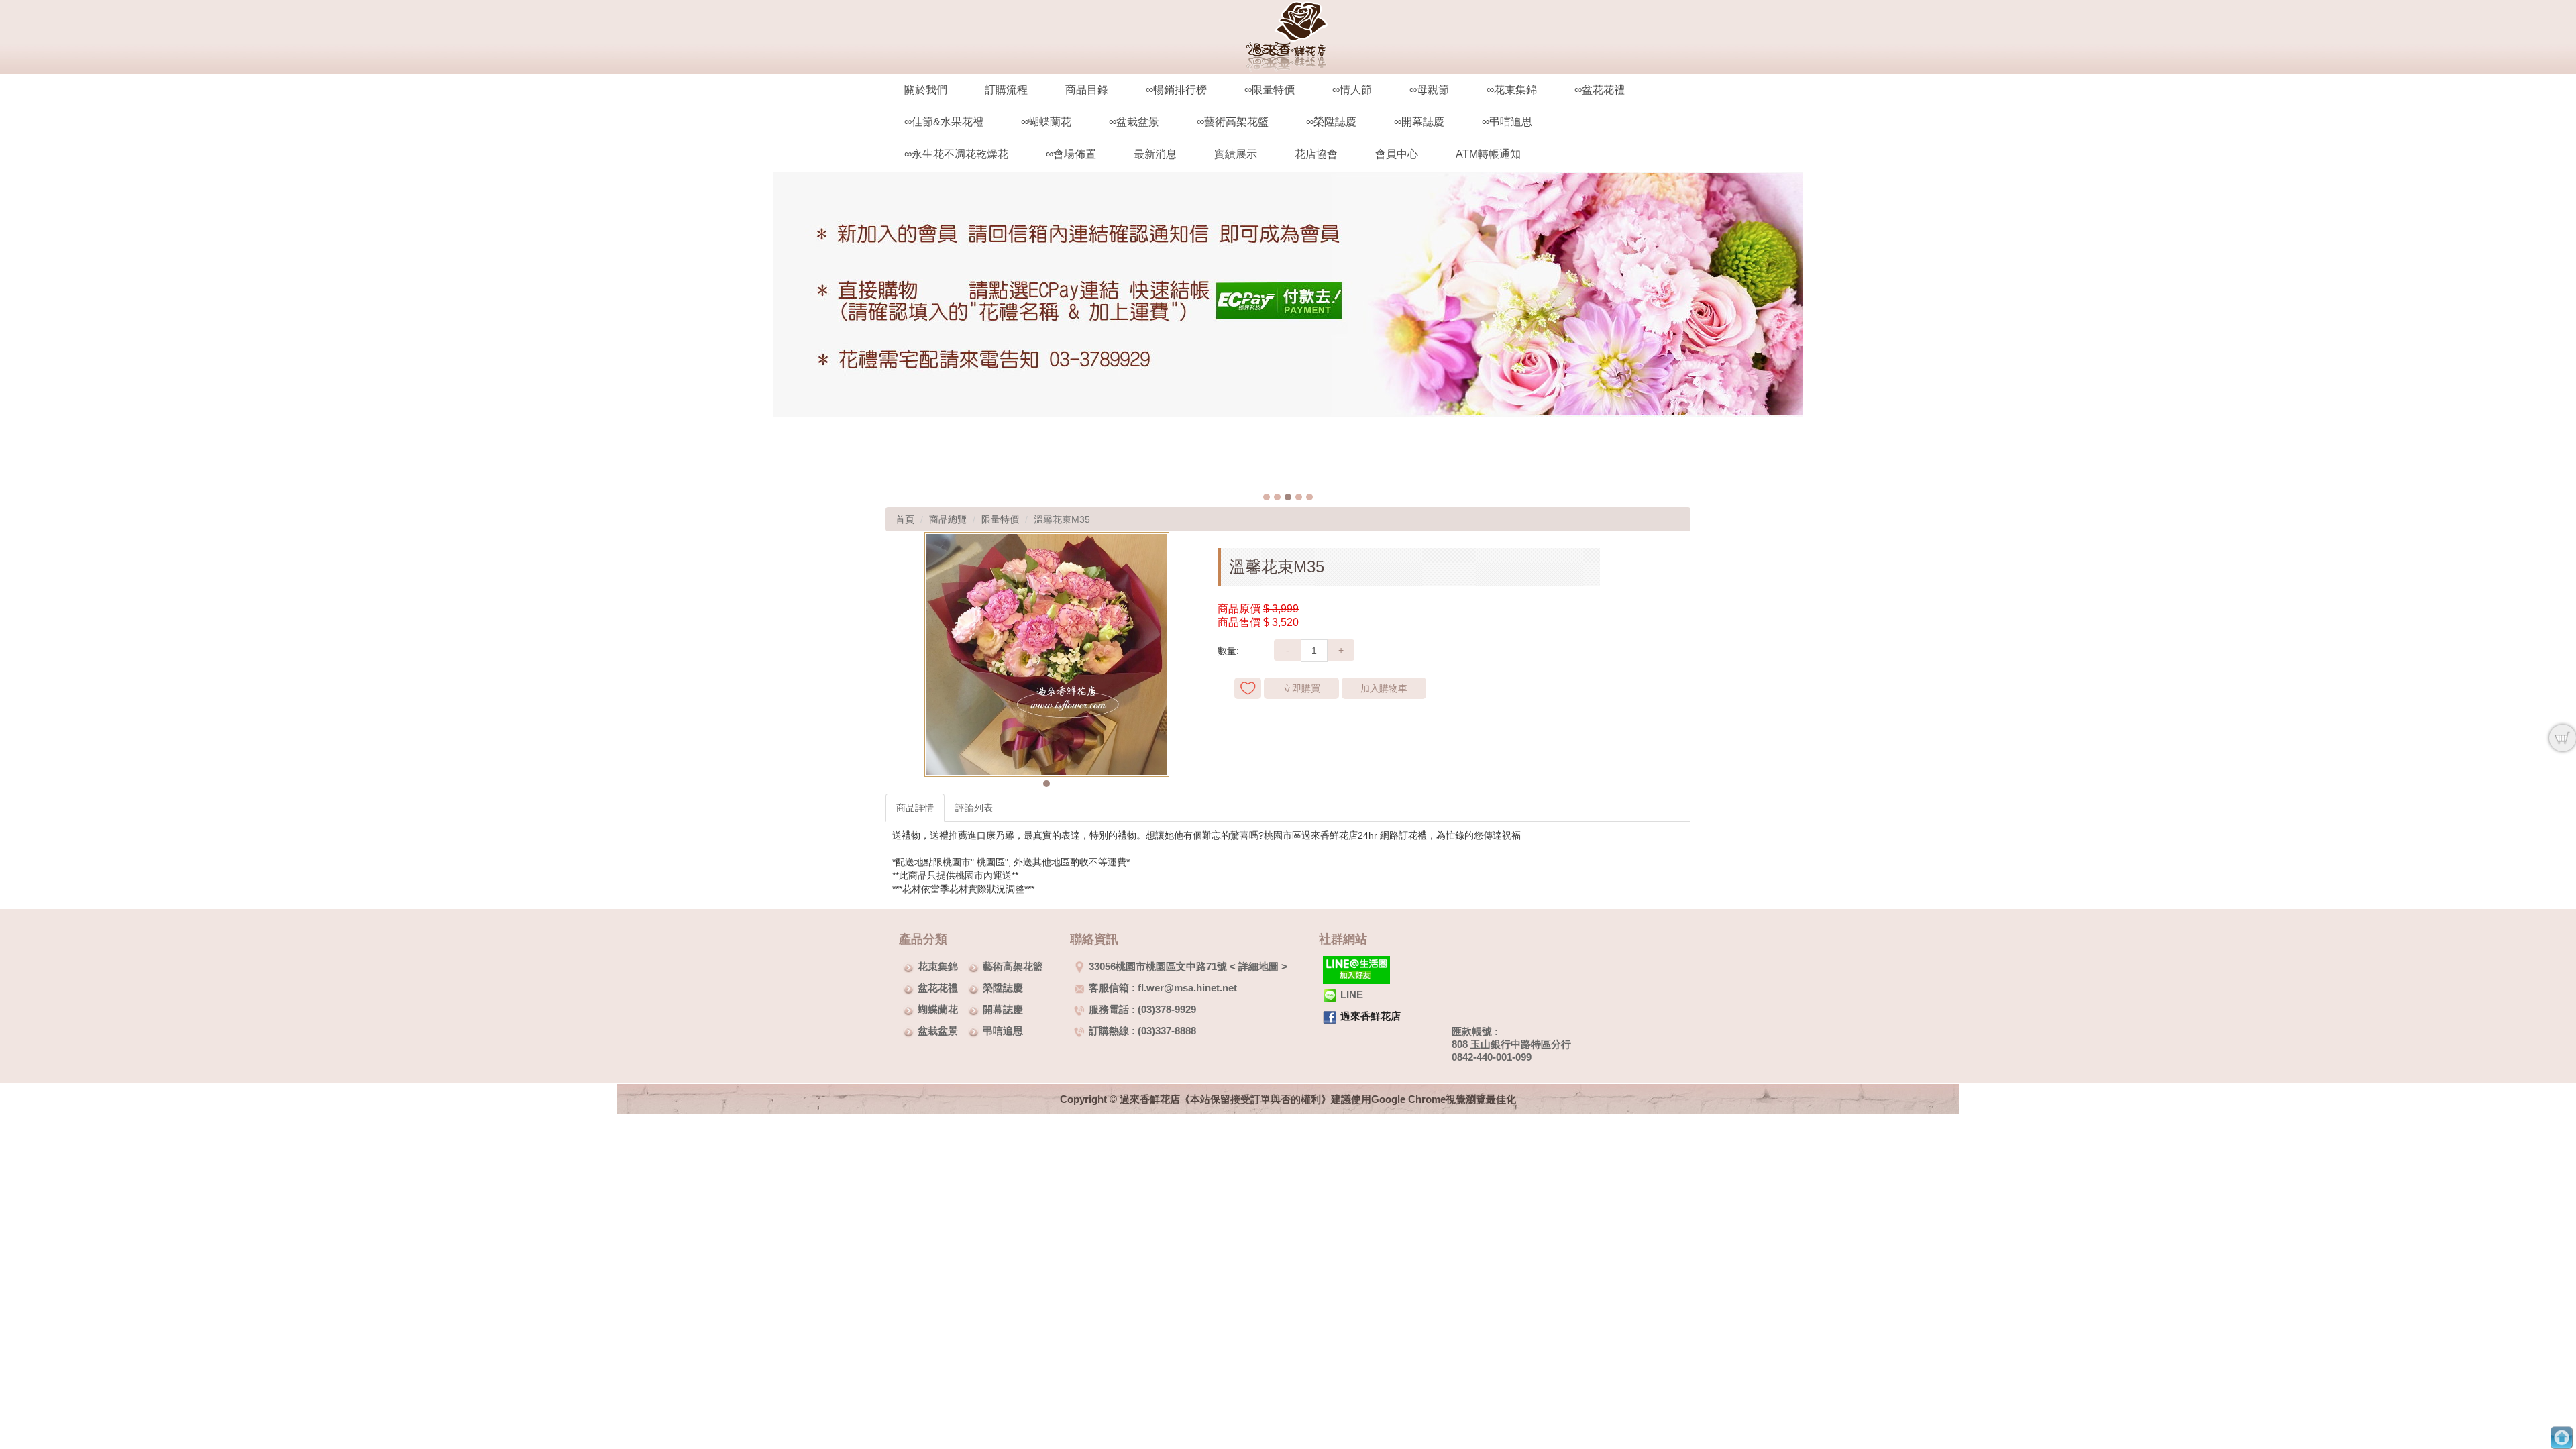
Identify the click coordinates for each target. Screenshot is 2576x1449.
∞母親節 (1429, 90)
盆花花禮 (938, 988)
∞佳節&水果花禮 (944, 122)
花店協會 (1316, 154)
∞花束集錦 (1512, 90)
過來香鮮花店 (1371, 1016)
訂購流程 (1006, 90)
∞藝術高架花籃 (1233, 122)
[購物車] (2563, 738)
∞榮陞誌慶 (1331, 122)
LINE (1352, 995)
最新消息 (1155, 154)
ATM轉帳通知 (1488, 154)
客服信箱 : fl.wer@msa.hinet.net (1163, 988)
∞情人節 (1352, 90)
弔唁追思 (1003, 1031)
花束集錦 (938, 966)
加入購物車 (1384, 688)
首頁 (905, 519)
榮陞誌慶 (1003, 988)
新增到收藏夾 (1248, 688)
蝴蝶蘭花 (938, 1009)
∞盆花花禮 (1600, 90)
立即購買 (1301, 688)
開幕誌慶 (1003, 1009)
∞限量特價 (1270, 90)
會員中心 (1397, 154)
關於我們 (926, 90)
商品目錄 (1087, 90)
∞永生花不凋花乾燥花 (956, 154)
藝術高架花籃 (1013, 966)
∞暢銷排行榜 (1176, 90)
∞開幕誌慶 (1419, 122)
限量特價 (1000, 519)
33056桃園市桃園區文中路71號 (1158, 966)
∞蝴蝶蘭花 (1046, 122)
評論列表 (974, 808)
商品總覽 (948, 519)
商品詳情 (915, 808)
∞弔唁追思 (1507, 122)
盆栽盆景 (938, 1031)
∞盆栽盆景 (1134, 122)
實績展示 (1236, 154)
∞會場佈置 (1071, 154)
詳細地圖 (1258, 966)
